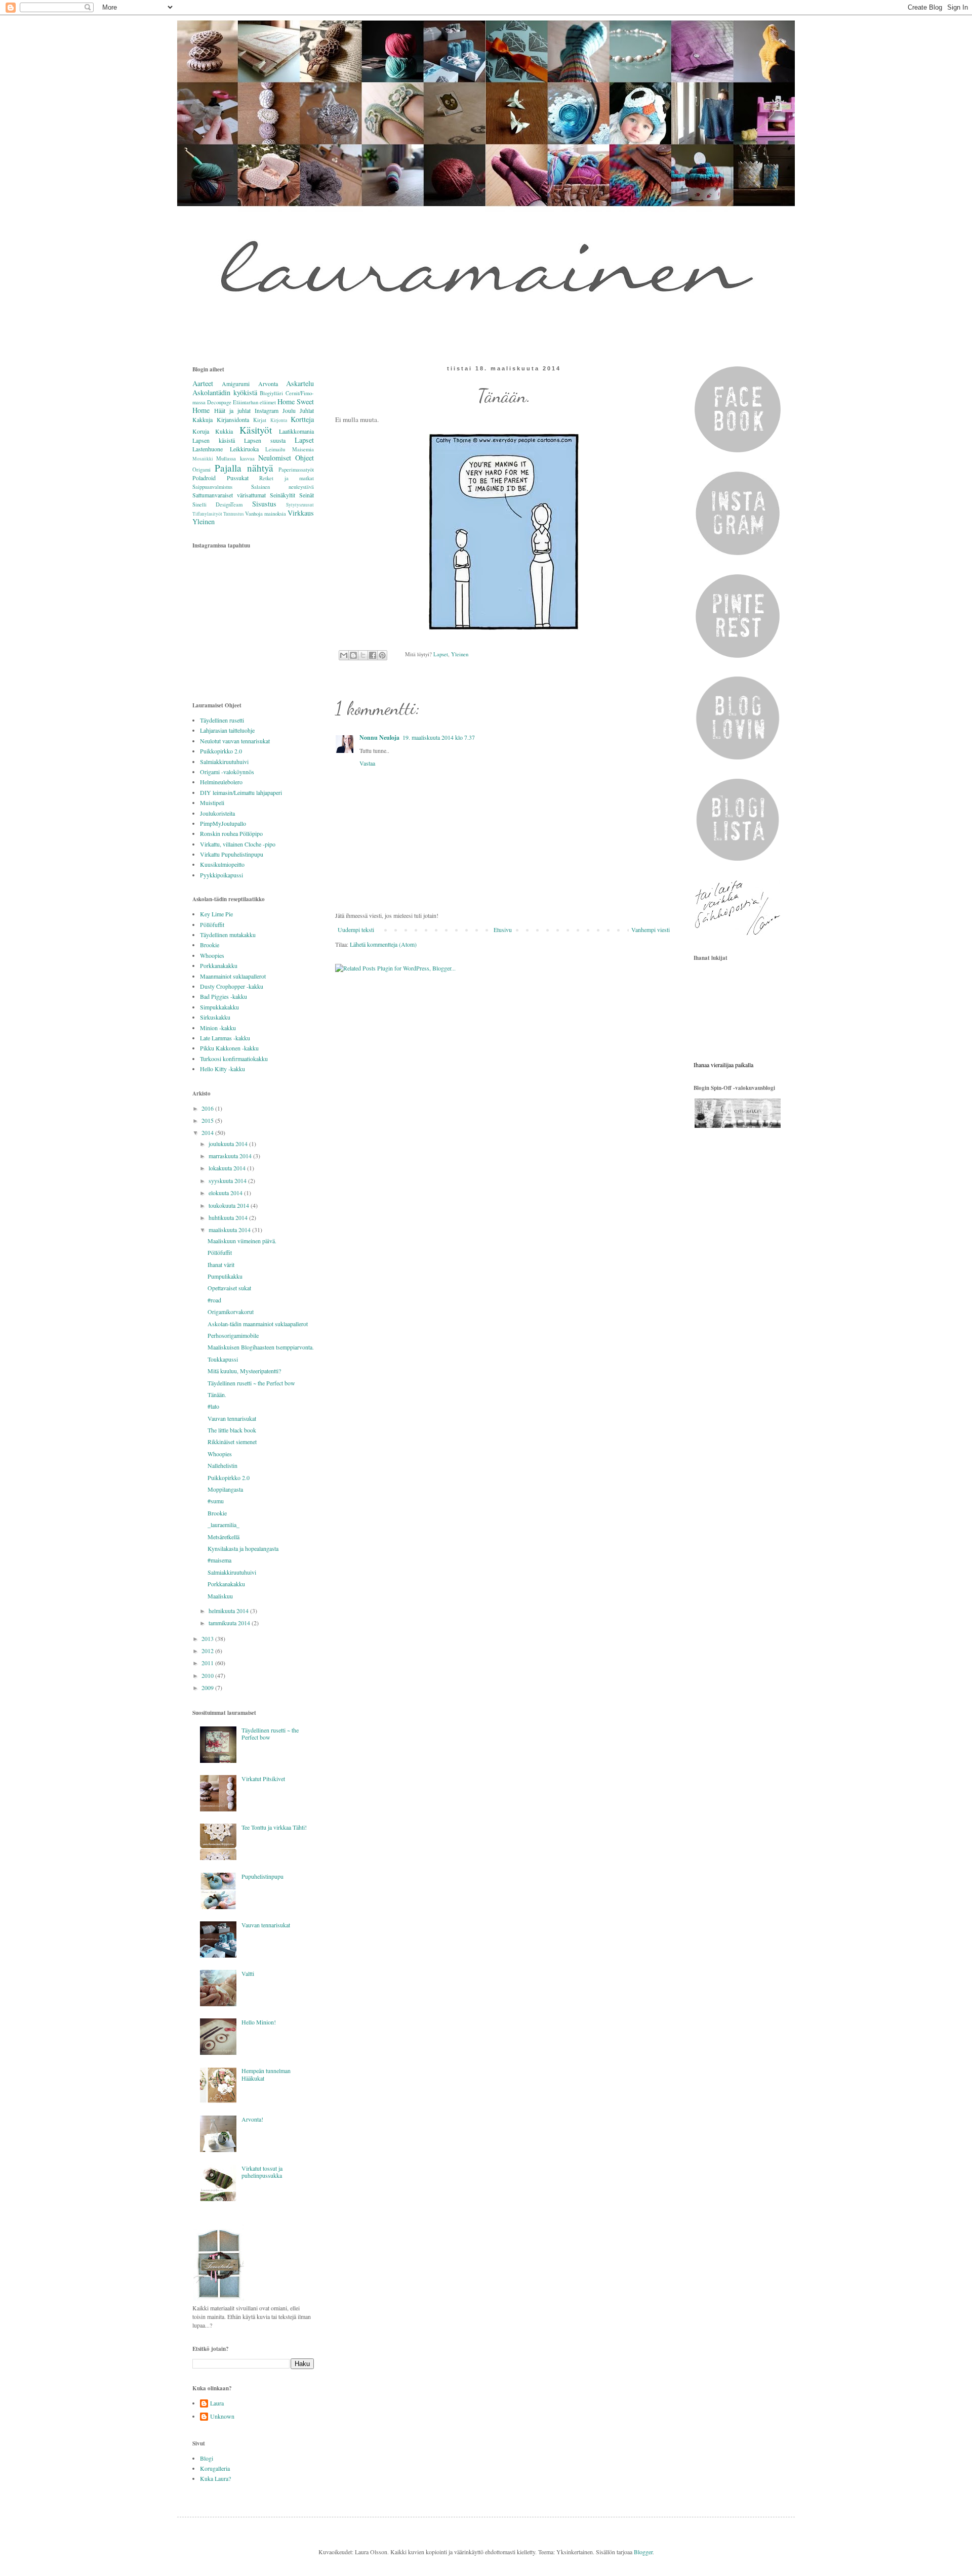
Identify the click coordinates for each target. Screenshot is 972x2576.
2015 (208, 1120)
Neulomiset (275, 458)
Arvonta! (252, 2119)
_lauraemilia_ (224, 1525)
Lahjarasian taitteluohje (227, 730)
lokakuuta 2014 (228, 1168)
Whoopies (212, 955)
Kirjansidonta (233, 419)
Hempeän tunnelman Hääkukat (266, 2074)
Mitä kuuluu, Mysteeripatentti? (244, 1371)
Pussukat (238, 478)
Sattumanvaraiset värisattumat (229, 495)
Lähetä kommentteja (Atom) (383, 944)
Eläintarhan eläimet (254, 402)
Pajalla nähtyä (244, 468)
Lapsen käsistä (214, 440)
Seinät (307, 495)
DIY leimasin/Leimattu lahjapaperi (241, 792)
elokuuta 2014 (226, 1193)
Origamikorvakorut (231, 1312)
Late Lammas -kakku (225, 1038)
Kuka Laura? (215, 2478)
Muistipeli (212, 803)
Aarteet (203, 383)
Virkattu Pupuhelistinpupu (232, 854)
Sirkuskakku (215, 1017)
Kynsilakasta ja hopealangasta (243, 1548)
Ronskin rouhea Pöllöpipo (231, 833)
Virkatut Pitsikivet (263, 1779)
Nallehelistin (222, 1465)
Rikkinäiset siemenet (232, 1442)
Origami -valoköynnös (227, 772)
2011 (208, 1663)
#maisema (219, 1560)
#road (214, 1300)
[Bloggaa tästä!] (353, 655)
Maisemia (303, 449)
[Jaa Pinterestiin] (382, 655)
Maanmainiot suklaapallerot (233, 976)
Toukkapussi (223, 1359)
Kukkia (224, 431)
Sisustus (264, 504)
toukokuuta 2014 (230, 1205)
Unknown (222, 2416)
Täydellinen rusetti (222, 720)
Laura (217, 2403)
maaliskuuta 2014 (230, 1230)
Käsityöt (256, 430)
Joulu (289, 410)
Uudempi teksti (356, 930)
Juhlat (307, 410)
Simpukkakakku (219, 1007)
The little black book (232, 1430)
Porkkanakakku (219, 965)
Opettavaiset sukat (229, 1288)
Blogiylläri (271, 393)
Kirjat (260, 420)
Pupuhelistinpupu (262, 1876)
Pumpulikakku (225, 1276)
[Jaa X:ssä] (363, 655)
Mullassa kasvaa (235, 458)
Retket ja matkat (287, 478)
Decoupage (219, 402)
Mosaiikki (203, 459)
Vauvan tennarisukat (232, 1418)
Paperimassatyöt (296, 470)
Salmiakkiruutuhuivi (224, 762)
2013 (208, 1638)
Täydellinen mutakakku (228, 935)
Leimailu (275, 449)
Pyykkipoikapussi (221, 875)
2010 (208, 1675)
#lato (213, 1406)
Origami (201, 470)
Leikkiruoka (244, 449)
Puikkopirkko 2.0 (221, 751)
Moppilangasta (225, 1489)
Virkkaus (301, 513)
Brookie (210, 945)
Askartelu (300, 383)
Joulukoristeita (217, 813)
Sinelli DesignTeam (217, 504)
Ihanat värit (221, 1264)
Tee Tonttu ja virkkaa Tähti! (274, 1827)
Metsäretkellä (224, 1537)
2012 (208, 1651)
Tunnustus (234, 514)
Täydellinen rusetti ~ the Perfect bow (251, 1383)
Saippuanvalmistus (212, 487)
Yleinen (460, 654)
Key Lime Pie (216, 914)
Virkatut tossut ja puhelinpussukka (262, 2172)
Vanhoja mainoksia (266, 514)
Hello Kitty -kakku (222, 1069)
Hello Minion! (259, 2022)
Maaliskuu (220, 1596)
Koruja (201, 431)
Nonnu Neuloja (379, 737)
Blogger (643, 2552)
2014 (208, 1132)
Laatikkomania (296, 431)
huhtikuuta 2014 (229, 1217)
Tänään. (217, 1395)
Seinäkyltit (282, 495)
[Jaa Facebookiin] (373, 655)
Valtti (248, 1973)
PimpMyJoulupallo (223, 823)
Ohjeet (305, 458)
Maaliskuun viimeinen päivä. (242, 1241)
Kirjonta (279, 420)
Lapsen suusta (265, 440)
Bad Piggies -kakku (224, 996)
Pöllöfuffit (212, 924)
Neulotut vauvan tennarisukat (235, 741)
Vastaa (367, 763)
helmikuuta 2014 (229, 1611)
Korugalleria (215, 2468)
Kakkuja (202, 419)
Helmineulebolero (221, 782)
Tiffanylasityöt (207, 514)
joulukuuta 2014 (229, 1144)
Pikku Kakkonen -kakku (229, 1048)
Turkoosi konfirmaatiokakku (234, 1059)
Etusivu (503, 930)
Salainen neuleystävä (282, 487)
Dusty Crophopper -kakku (232, 986)
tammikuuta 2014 (230, 1623)
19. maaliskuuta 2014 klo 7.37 (439, 737)
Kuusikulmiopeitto (222, 864)
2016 (208, 1108)
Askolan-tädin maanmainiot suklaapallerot (258, 1324)
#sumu (216, 1501)
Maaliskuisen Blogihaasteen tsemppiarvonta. (261, 1347)
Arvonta (268, 384)
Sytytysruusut (300, 505)
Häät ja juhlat (232, 410)
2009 (208, 1687)
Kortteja (302, 419)
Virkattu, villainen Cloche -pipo (238, 844)
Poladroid (204, 478)
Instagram (267, 410)
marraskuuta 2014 (231, 1156)
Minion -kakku (218, 1028)
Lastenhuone (208, 449)
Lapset (441, 654)
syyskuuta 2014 (228, 1180)
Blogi (207, 2458)
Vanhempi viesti (651, 930)
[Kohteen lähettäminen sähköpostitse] (344, 655)
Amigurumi (236, 384)
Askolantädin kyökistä (225, 392)
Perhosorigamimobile (233, 1335)
